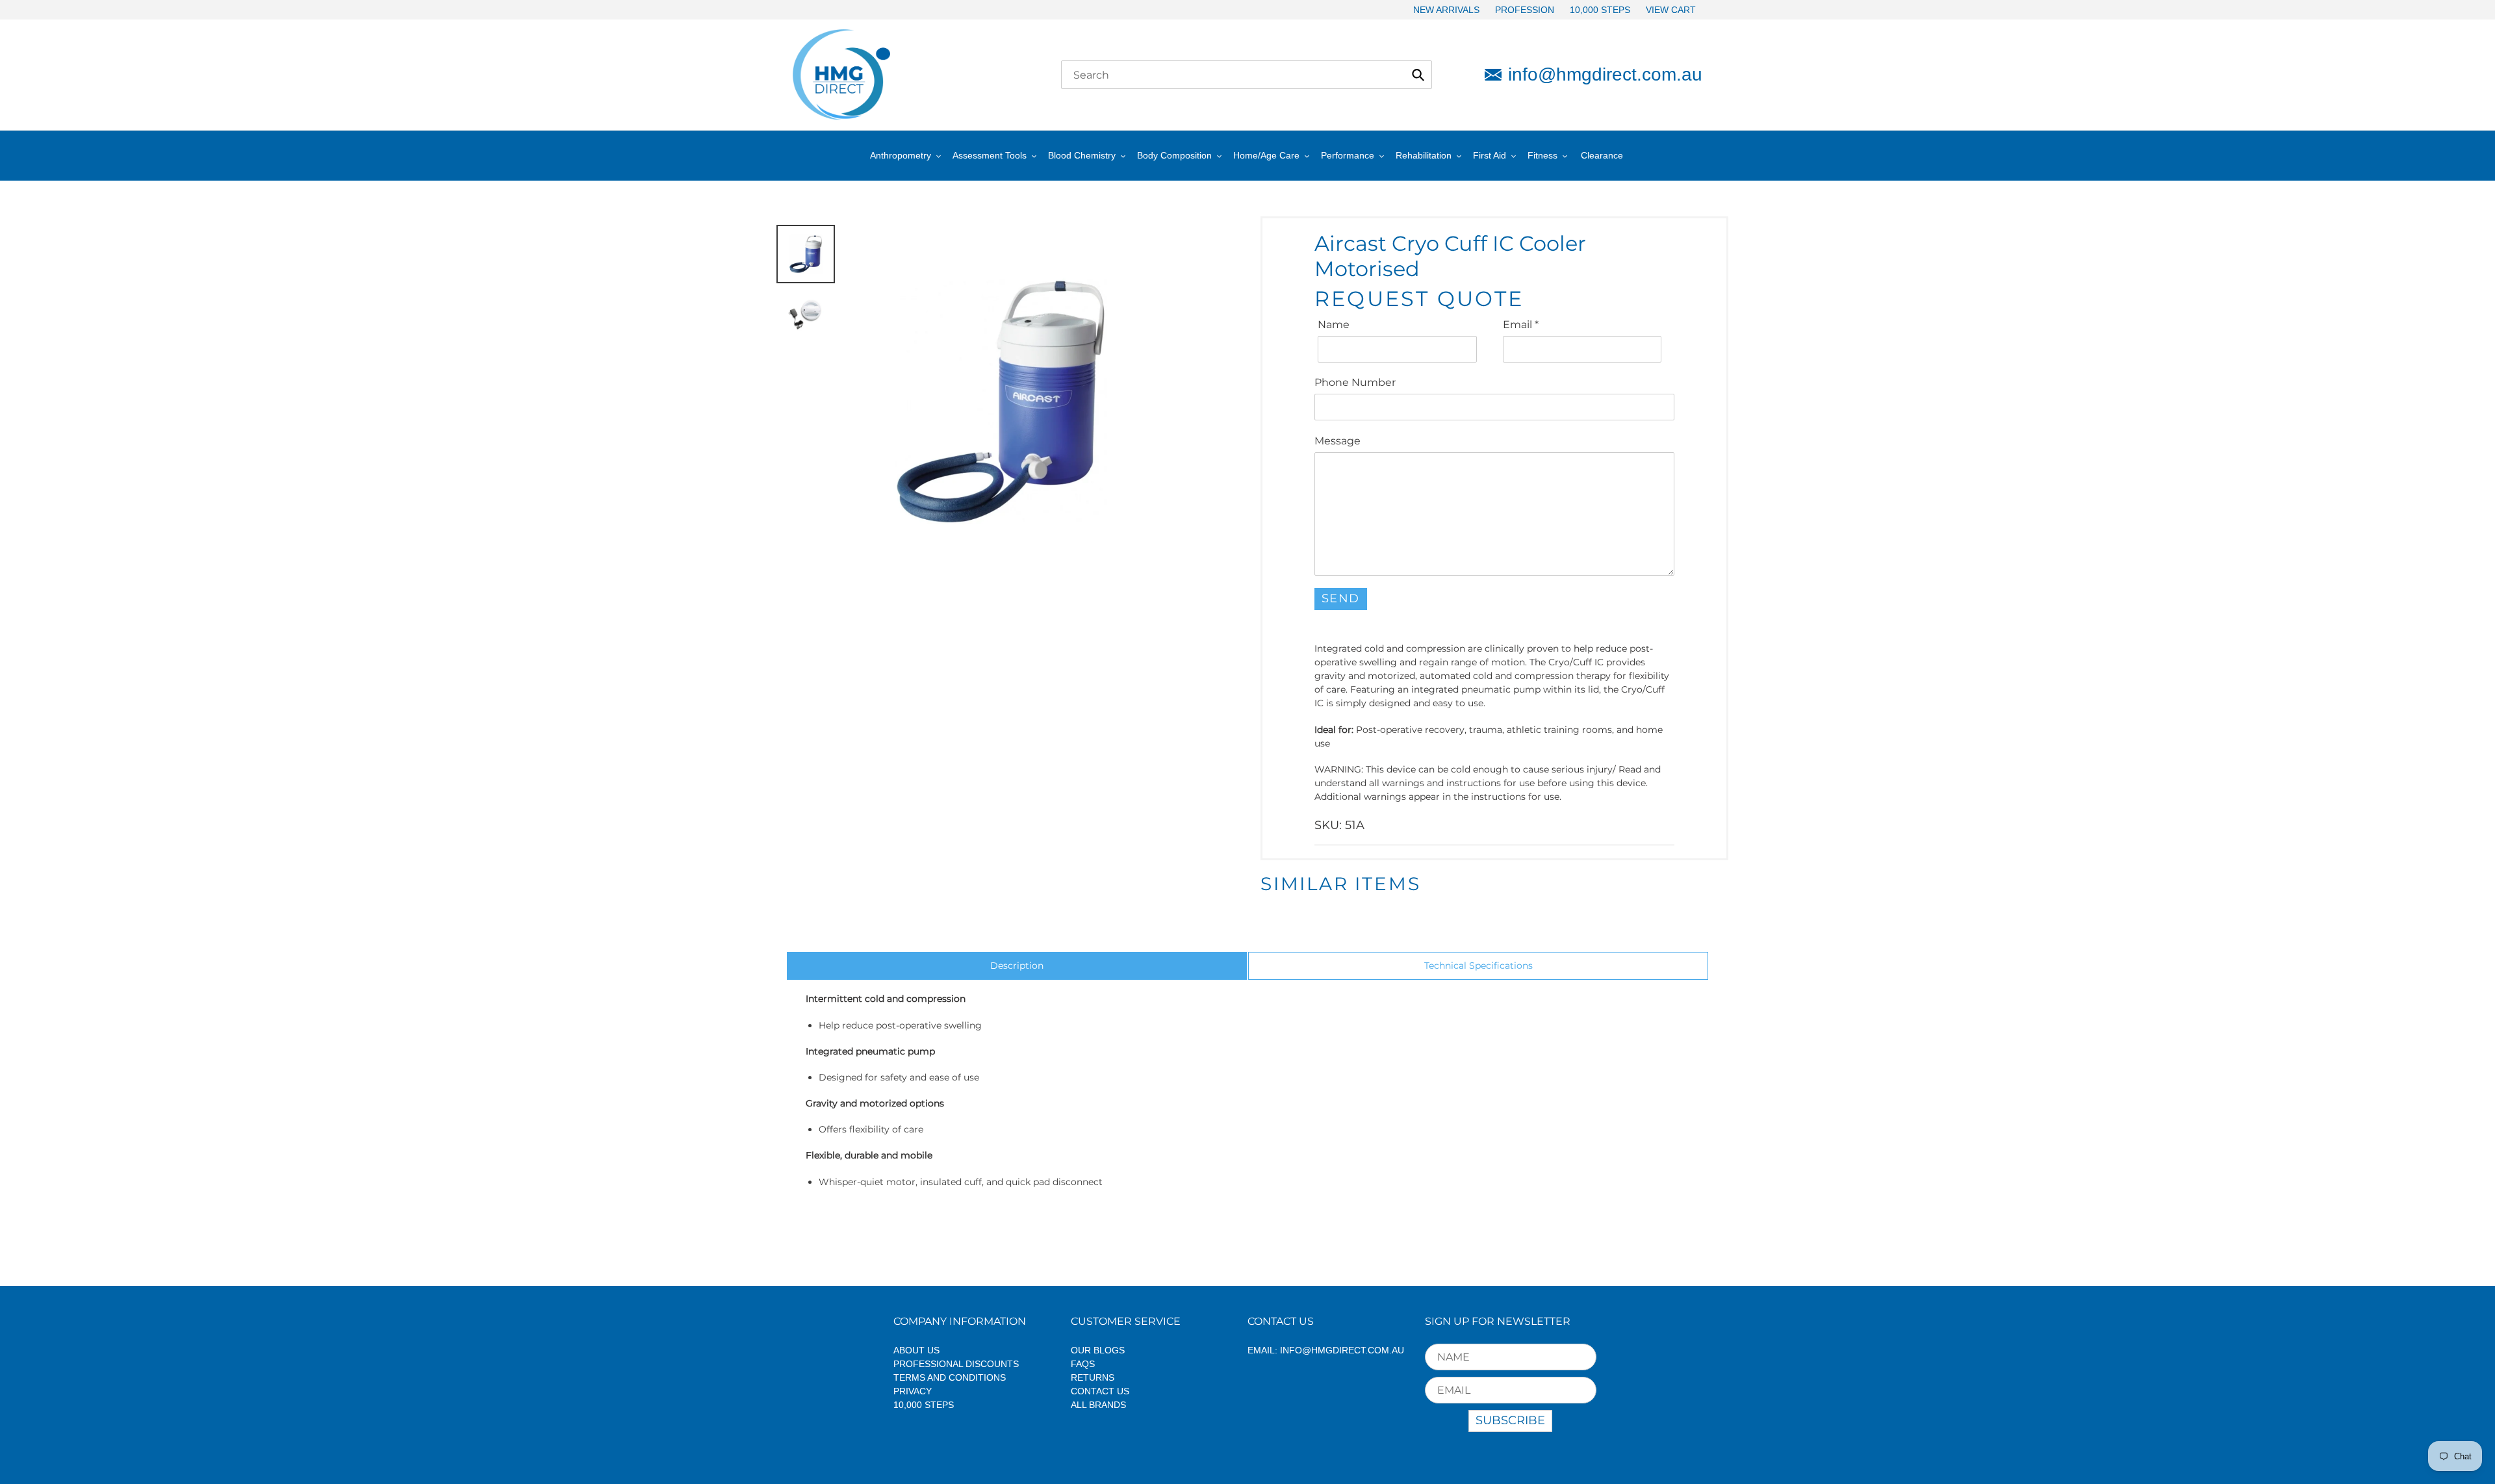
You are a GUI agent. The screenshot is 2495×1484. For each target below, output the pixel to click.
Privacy (913, 1391)
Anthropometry (901, 155)
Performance (1348, 155)
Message (1337, 441)
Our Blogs (1098, 1350)
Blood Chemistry (1082, 155)
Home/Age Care (1266, 155)
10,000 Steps (924, 1405)
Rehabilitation (1424, 155)
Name (1334, 325)
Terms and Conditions (950, 1377)
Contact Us (1100, 1391)
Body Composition (1174, 155)
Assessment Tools (990, 155)
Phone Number (1355, 382)
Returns (1093, 1377)
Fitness (1542, 155)
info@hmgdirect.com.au (1605, 74)
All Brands (1098, 1405)
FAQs (1083, 1364)
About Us (916, 1350)
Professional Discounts (956, 1364)
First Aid (1490, 155)
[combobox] (1247, 75)
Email (1521, 325)
